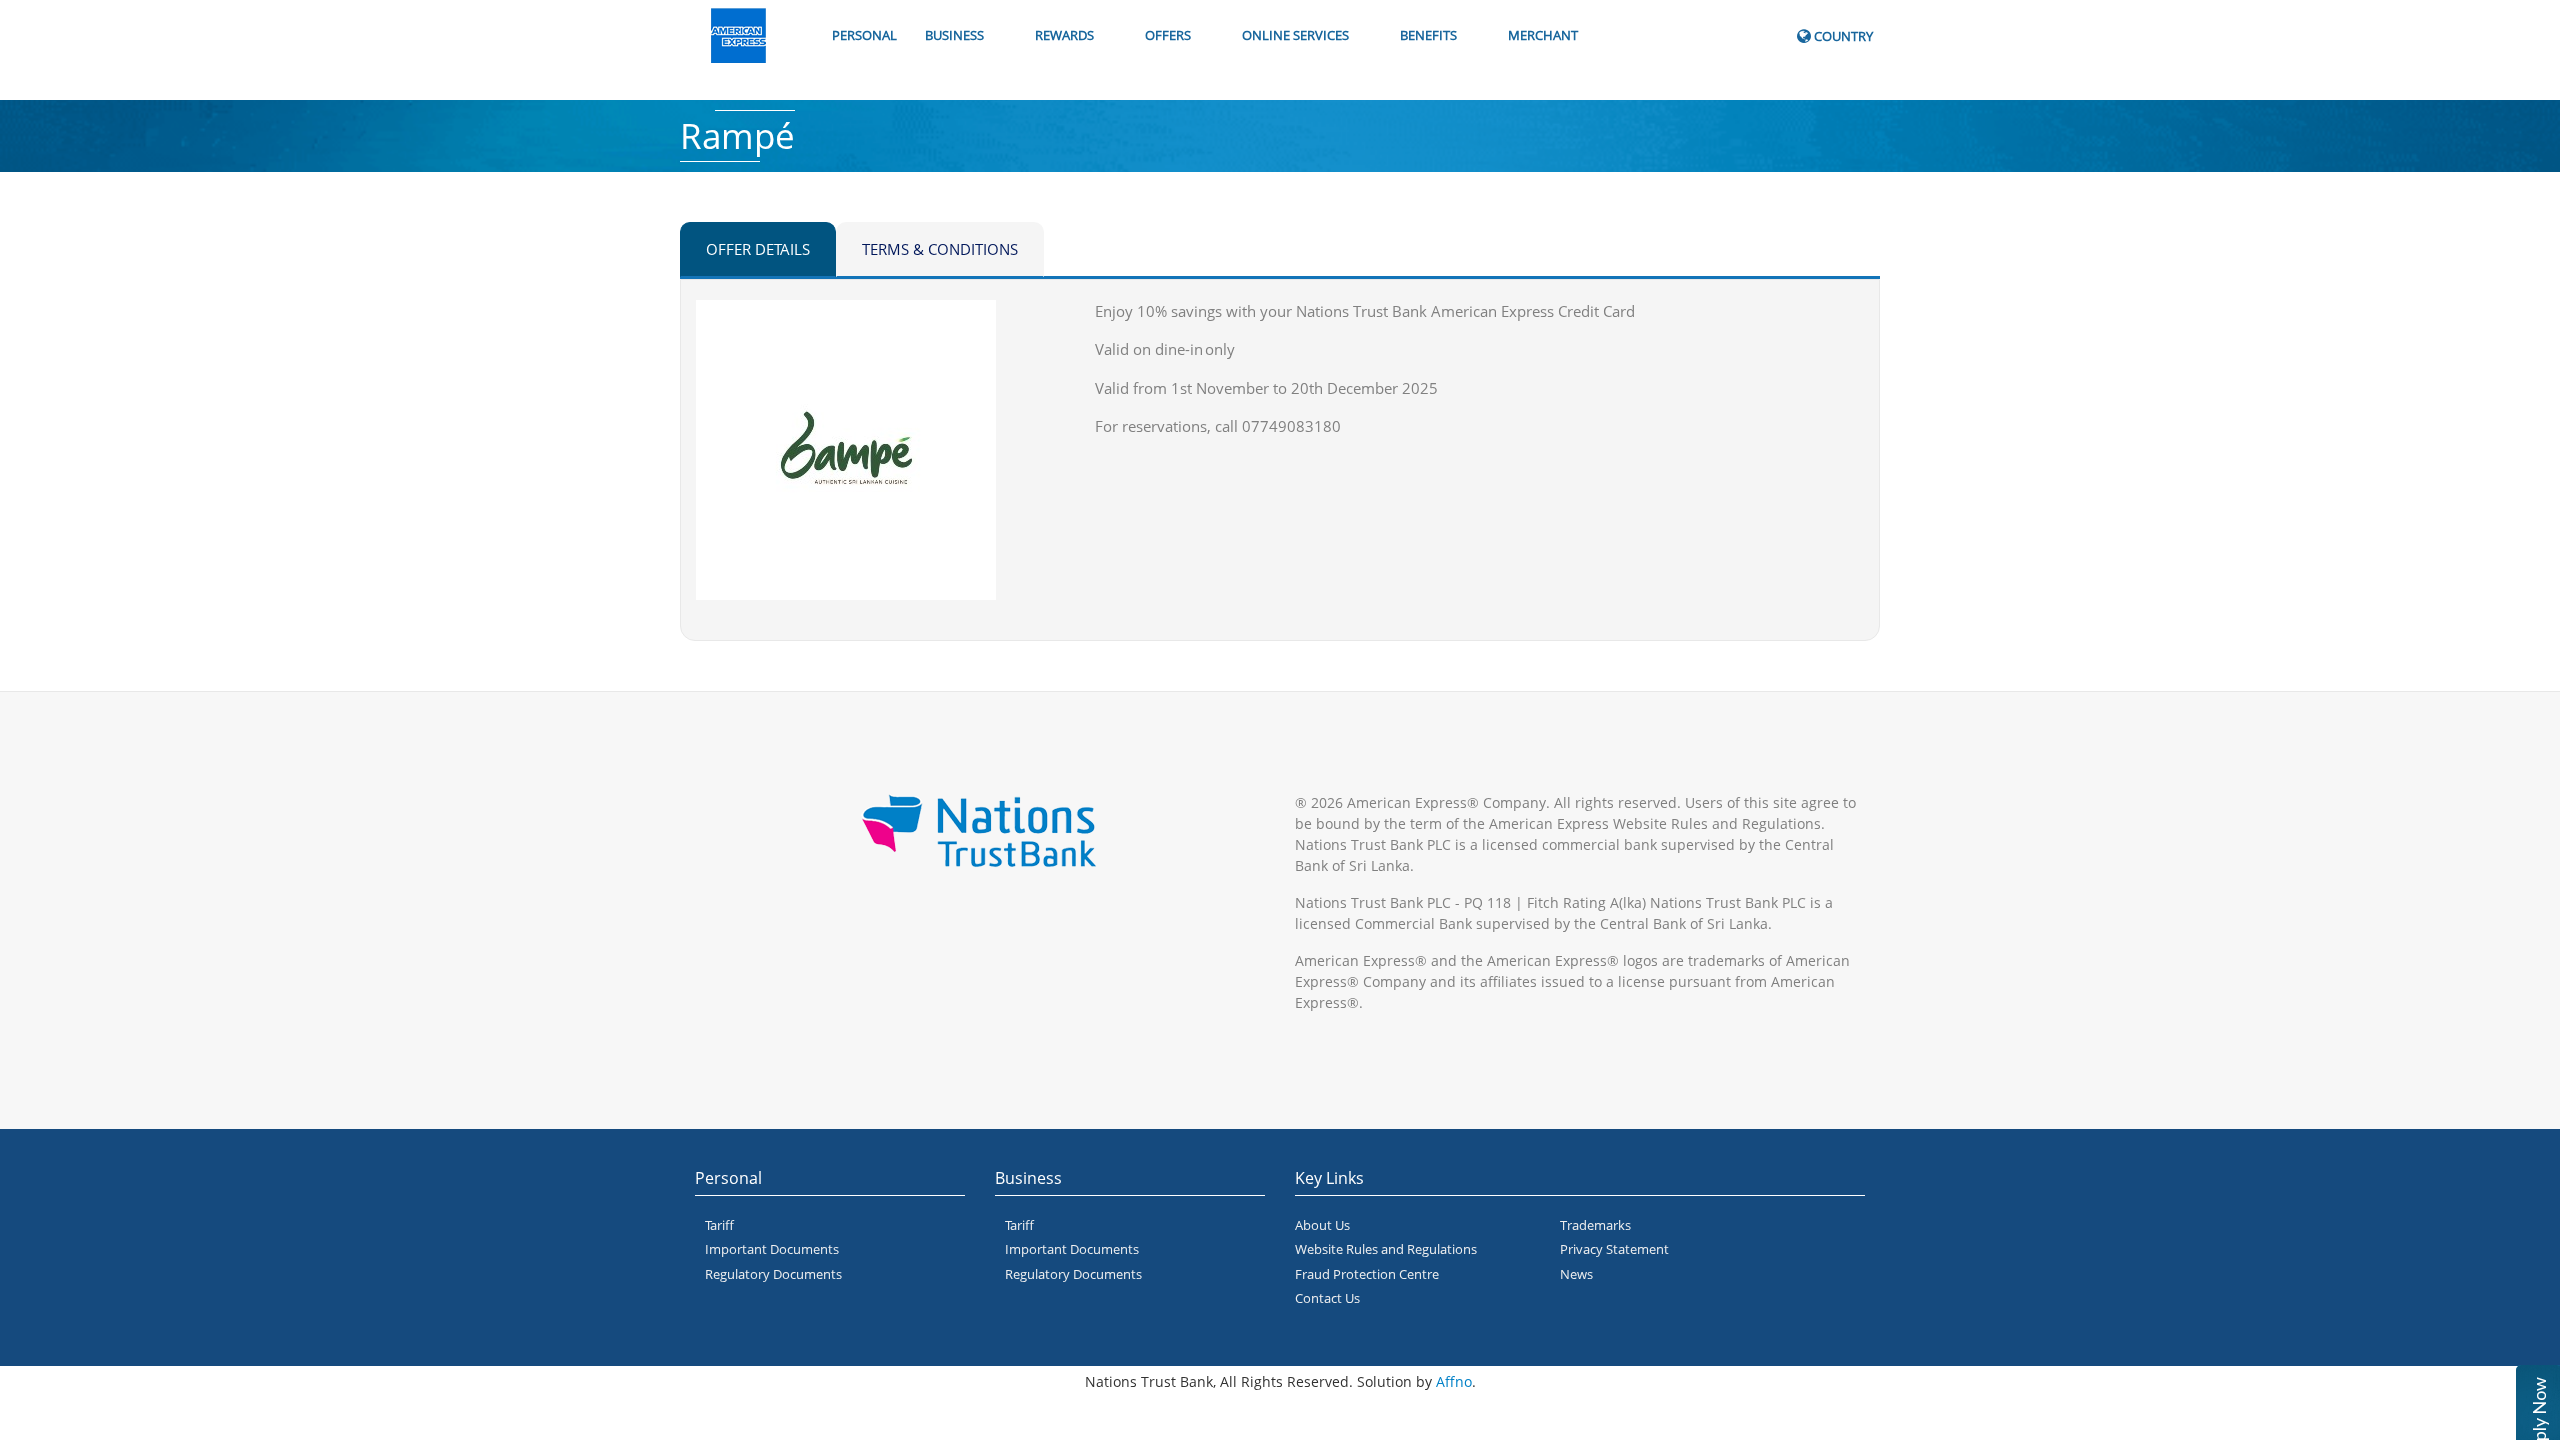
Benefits (1428, 35)
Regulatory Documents (773, 1274)
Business (954, 35)
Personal (864, 35)
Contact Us (1327, 1298)
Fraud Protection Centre (1367, 1274)
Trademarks (1595, 1225)
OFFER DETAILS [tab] (758, 249)
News (1576, 1274)
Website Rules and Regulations (1386, 1249)
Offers (1168, 35)
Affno (1454, 1381)
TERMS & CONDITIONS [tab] (940, 249)
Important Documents (772, 1249)
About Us (1322, 1225)
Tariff (719, 1225)
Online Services (1295, 35)
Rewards (1064, 35)
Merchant (1543, 35)
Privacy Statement (1614, 1249)
